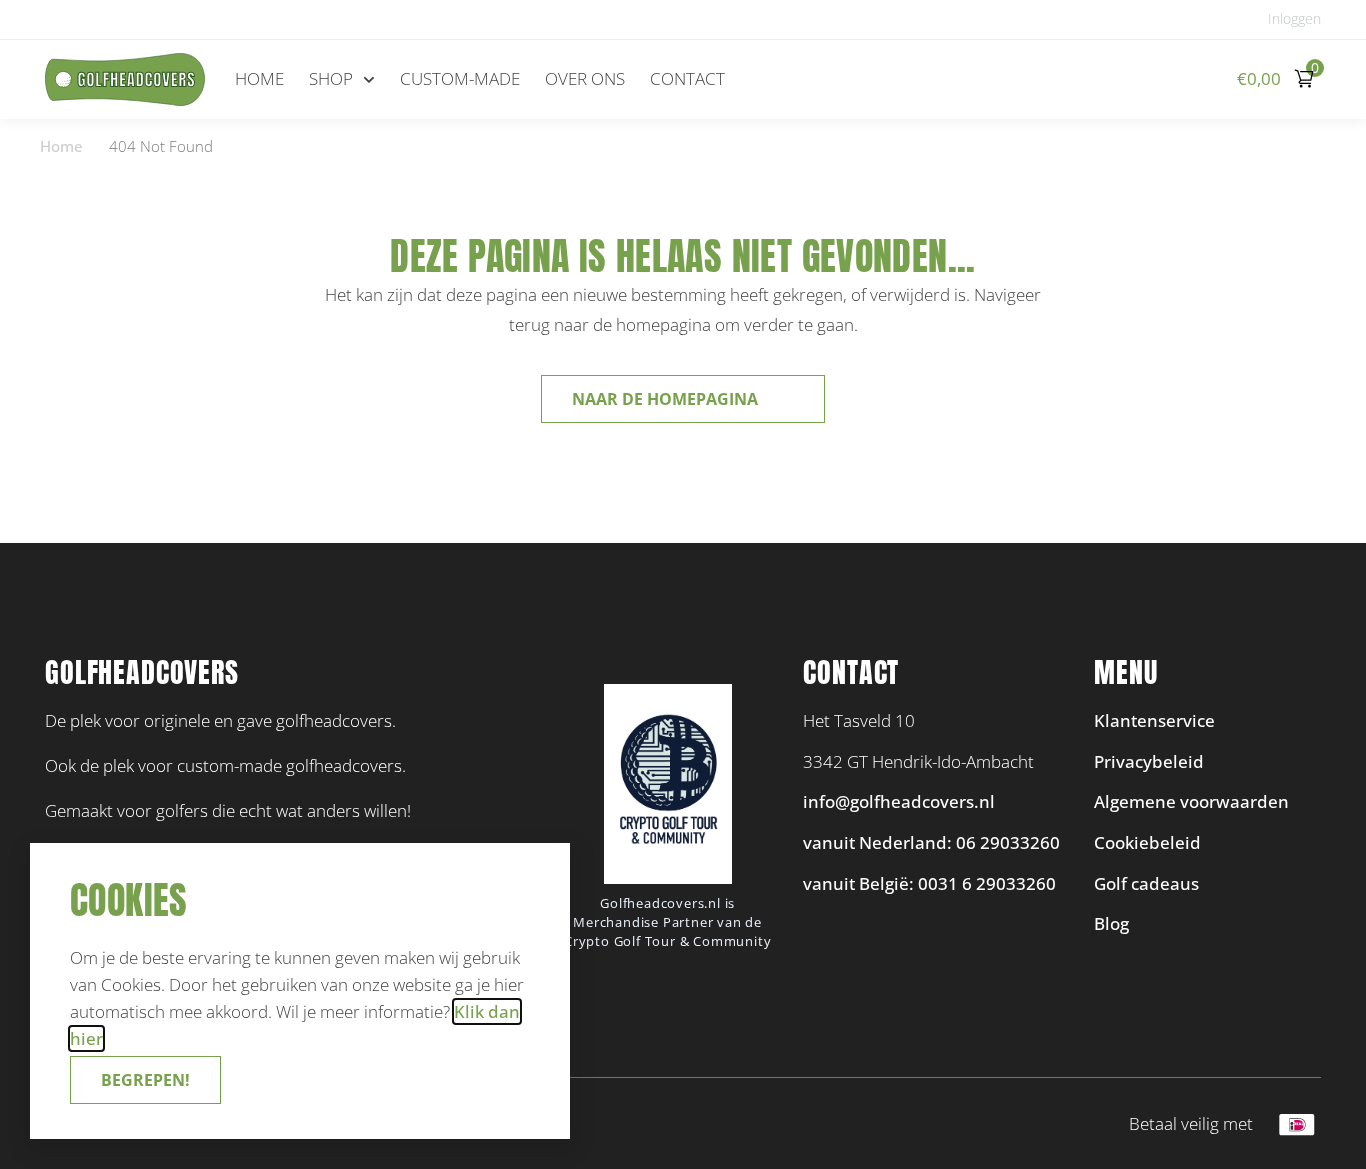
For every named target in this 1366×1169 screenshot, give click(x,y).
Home (259, 78)
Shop (331, 78)
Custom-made (460, 78)
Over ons (585, 78)
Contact (687, 78)
